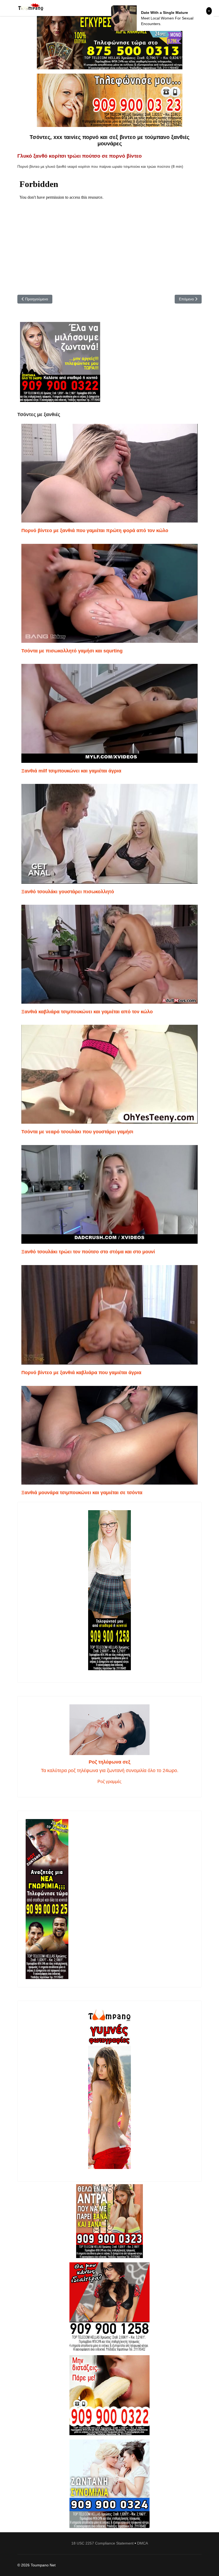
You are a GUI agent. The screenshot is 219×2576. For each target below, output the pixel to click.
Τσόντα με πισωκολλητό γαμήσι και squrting (72, 651)
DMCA (142, 2543)
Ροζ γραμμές (109, 1782)
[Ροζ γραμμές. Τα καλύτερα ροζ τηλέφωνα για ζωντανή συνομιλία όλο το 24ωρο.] (109, 1730)
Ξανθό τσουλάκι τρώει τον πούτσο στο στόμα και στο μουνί (88, 1252)
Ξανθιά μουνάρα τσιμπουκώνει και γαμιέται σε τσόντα (82, 1493)
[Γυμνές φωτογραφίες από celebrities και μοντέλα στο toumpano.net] (109, 2089)
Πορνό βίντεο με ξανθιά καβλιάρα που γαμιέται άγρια (81, 1373)
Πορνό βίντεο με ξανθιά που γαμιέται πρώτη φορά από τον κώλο (95, 531)
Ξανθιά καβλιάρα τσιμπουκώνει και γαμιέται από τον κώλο (87, 1012)
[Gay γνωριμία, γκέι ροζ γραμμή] (109, 1899)
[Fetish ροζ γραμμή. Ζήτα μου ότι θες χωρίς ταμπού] (109, 2307)
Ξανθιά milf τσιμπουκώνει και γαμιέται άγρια (71, 771)
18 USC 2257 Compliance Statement (102, 2543)
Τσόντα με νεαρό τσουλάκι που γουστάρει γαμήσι (77, 1132)
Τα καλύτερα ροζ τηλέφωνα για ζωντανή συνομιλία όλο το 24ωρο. (110, 1770)
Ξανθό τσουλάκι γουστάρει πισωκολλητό (68, 892)
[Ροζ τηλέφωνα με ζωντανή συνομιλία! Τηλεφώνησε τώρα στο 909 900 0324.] (109, 2484)
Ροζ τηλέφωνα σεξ (109, 1762)
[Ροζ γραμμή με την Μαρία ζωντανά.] (109, 2221)
